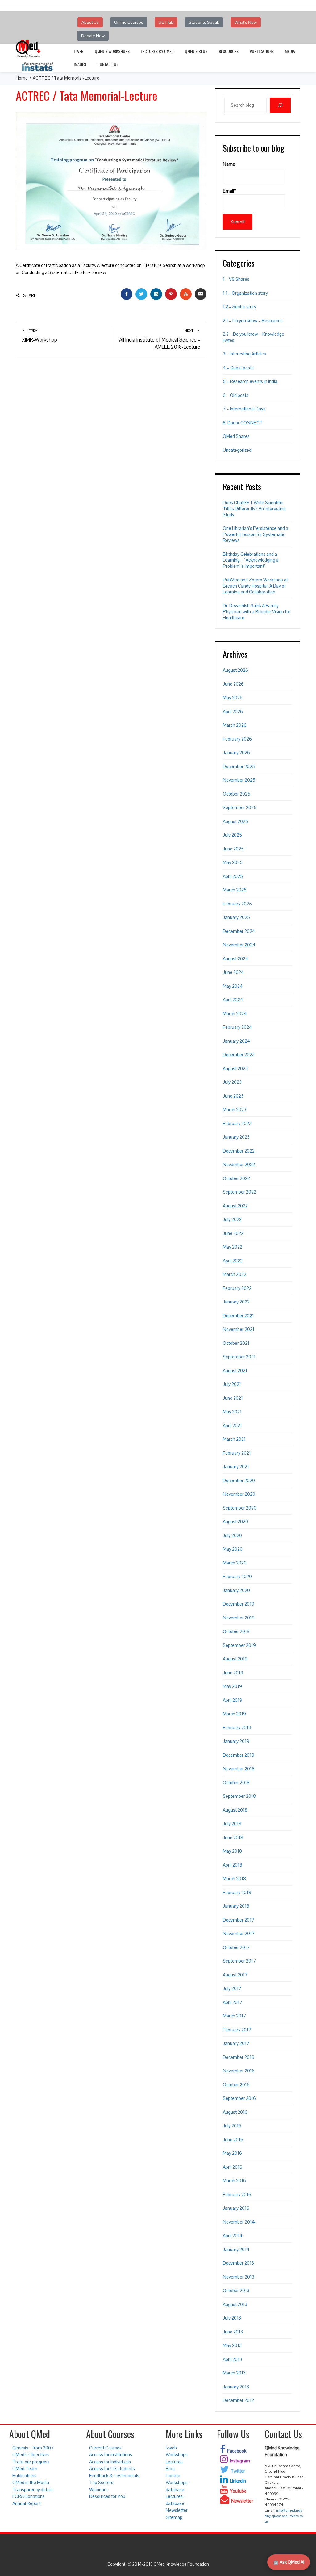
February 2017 (237, 2030)
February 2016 (237, 2194)
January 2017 (236, 2043)
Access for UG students (112, 2468)
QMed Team (25, 2468)
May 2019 (232, 1686)
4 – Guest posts (238, 368)
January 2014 (236, 2249)
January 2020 (236, 1590)
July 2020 (232, 1535)
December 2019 (239, 1604)
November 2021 (239, 1329)
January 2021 (236, 1467)
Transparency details (33, 2489)
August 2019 (235, 1659)
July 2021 (232, 1384)
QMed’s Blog (196, 51)
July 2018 (232, 1824)
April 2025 (233, 876)
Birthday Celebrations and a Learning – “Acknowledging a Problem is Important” (251, 560)
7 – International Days (244, 409)
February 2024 (237, 1027)
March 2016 (234, 2181)
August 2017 (235, 1975)
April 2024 (233, 1000)
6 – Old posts (236, 395)
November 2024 (239, 945)
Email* (229, 191)
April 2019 (233, 1700)
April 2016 (233, 2167)
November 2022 (239, 1164)
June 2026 (233, 684)
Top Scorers (101, 2482)
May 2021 (232, 1412)
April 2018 (233, 1865)
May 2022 (233, 1247)
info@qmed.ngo (289, 2510)
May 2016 (232, 2153)
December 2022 (239, 1151)
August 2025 (235, 821)
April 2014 (233, 2235)
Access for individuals (110, 2462)
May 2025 (233, 862)
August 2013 (235, 2304)
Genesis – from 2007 (33, 2448)
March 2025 (235, 890)
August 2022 (235, 1206)
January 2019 (236, 1741)
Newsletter (177, 2510)
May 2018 (232, 1851)
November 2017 (239, 1933)
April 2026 (233, 711)
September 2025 (240, 807)
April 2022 (233, 1261)
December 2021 (238, 1316)
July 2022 (232, 1219)
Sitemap (174, 2517)
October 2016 (236, 2085)
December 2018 (239, 1755)
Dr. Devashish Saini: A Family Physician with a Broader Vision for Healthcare (257, 612)
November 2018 (239, 1769)
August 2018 (235, 1810)
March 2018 (234, 1878)
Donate (173, 2476)
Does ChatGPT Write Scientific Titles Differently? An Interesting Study (254, 509)
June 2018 (233, 1837)
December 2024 (239, 931)
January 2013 (236, 2387)
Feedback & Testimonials (114, 2476)
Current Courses (105, 2448)
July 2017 (232, 1988)
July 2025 (232, 835)
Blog (170, 2468)
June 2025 (233, 849)
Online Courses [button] (129, 22)
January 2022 (236, 1302)
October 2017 (236, 1947)
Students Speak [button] (204, 22)
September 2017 (239, 1961)
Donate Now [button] (93, 36)
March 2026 (235, 725)
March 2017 (234, 2016)
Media (290, 51)
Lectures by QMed (157, 51)
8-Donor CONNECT (243, 423)
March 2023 (235, 1109)
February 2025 (237, 904)
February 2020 (237, 1576)
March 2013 (234, 2373)
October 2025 (237, 794)
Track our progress (31, 2462)
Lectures (174, 2462)
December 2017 (239, 1920)
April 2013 (232, 2359)
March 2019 (234, 1714)
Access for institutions (111, 2455)
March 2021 (234, 1439)
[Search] (280, 105)
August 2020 (235, 1521)
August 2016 (235, 2112)
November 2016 (239, 2071)
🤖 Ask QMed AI (289, 2562)
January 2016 (236, 2208)
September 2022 (239, 1192)
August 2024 (236, 959)
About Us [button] (90, 22)
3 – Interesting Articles (244, 354)
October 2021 (236, 1343)
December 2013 (238, 2263)
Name (229, 164)
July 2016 (232, 2126)
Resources (229, 51)
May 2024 (233, 986)
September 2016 (239, 2098)
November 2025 (239, 780)
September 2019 (239, 1645)
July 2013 (232, 2318)
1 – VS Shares (236, 279)
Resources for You (107, 2496)
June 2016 (233, 2140)
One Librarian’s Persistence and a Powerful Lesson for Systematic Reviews (256, 534)
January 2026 (236, 752)
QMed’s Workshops (112, 51)
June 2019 (233, 1673)
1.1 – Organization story (245, 293)
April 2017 (233, 2002)
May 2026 (233, 698)
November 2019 (239, 1618)
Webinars (98, 2489)
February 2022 (237, 1288)
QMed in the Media (31, 2482)
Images (80, 64)
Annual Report (26, 2503)
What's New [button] (246, 22)
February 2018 (237, 1892)
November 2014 (239, 2222)
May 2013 (232, 2345)
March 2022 (235, 1274)
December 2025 (239, 766)
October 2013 (236, 2290)
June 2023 (233, 1096)
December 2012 (238, 2400)
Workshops (177, 2455)
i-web (79, 51)
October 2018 (236, 1782)
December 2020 (239, 1480)
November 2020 (239, 1494)
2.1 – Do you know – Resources (253, 320)
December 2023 (239, 1055)
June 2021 (233, 1398)
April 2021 (232, 1425)
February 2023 (237, 1123)
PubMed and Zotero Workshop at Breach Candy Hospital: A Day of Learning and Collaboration (255, 586)
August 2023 (235, 1068)
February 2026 (237, 739)
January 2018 (236, 1906)
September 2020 (240, 1508)
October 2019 (236, 1631)
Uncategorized (237, 450)
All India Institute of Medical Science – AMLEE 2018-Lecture (160, 339)
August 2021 (235, 1371)
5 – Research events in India (250, 381)
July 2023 (232, 1082)
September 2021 (239, 1357)
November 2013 (239, 2277)
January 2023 (236, 1137)
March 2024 (235, 1014)
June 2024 (233, 972)
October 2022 (236, 1178)
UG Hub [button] (166, 22)
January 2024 (237, 1041)
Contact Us (108, 64)
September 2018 (239, 1796)
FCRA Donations (29, 2496)
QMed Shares (236, 436)
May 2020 (233, 1549)
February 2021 (237, 1453)
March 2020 (235, 1563)
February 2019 (237, 1728)
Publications (262, 51)
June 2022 (233, 1233)
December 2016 (239, 2057)
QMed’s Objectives (31, 2455)
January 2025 (236, 917)
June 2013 (233, 2332)
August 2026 (235, 670)
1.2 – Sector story (239, 307)
